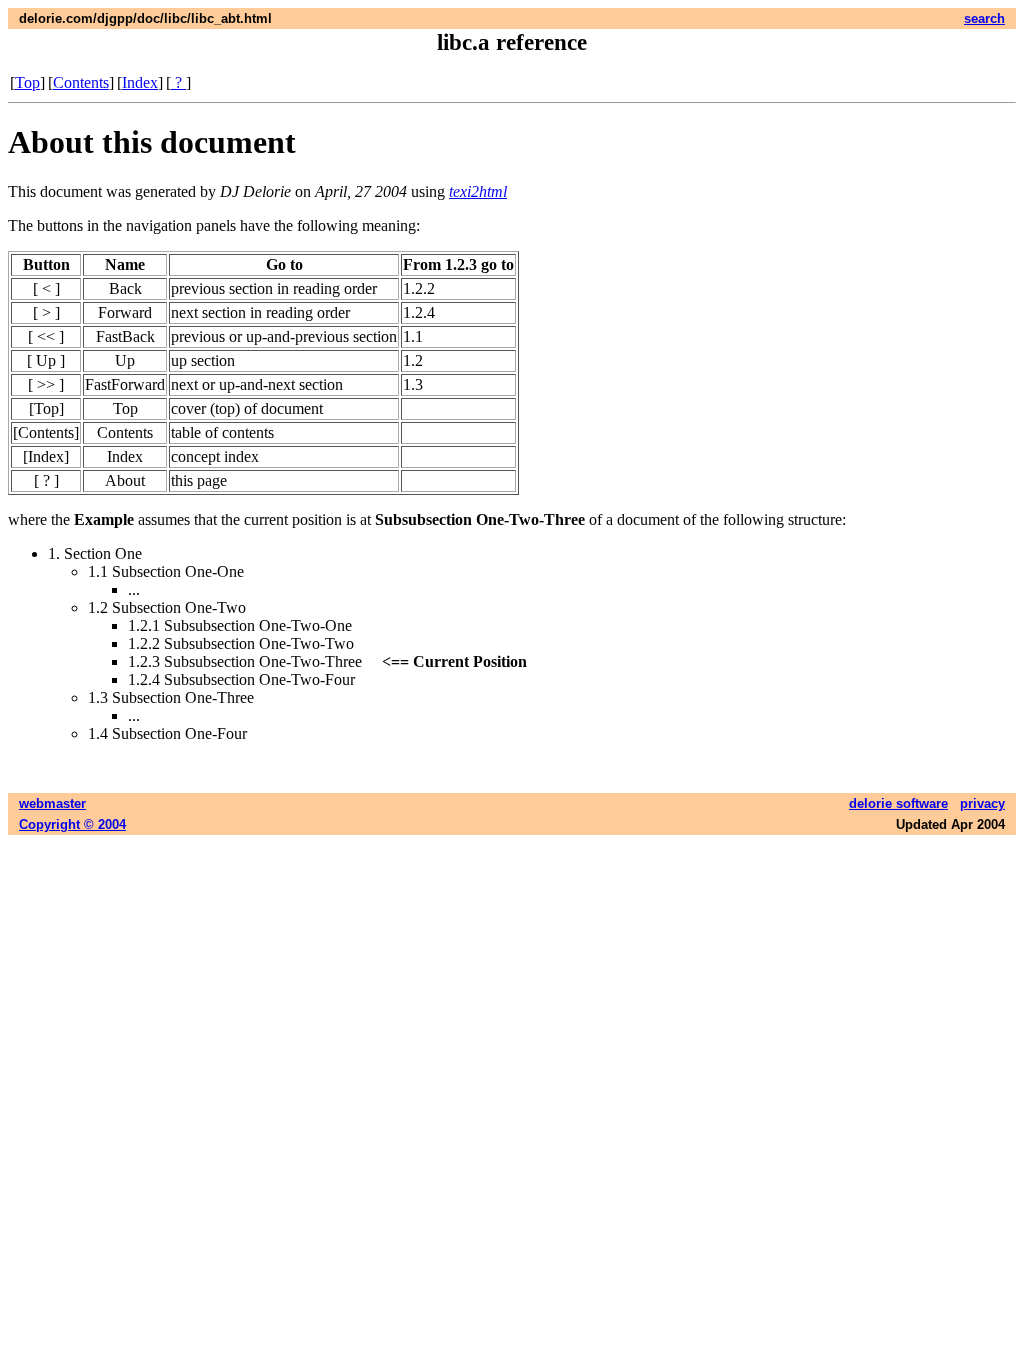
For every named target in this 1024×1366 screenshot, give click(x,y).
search (984, 18)
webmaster (52, 803)
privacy (982, 803)
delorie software (898, 803)
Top (27, 82)
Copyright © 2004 (72, 824)
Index (140, 82)
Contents (81, 82)
